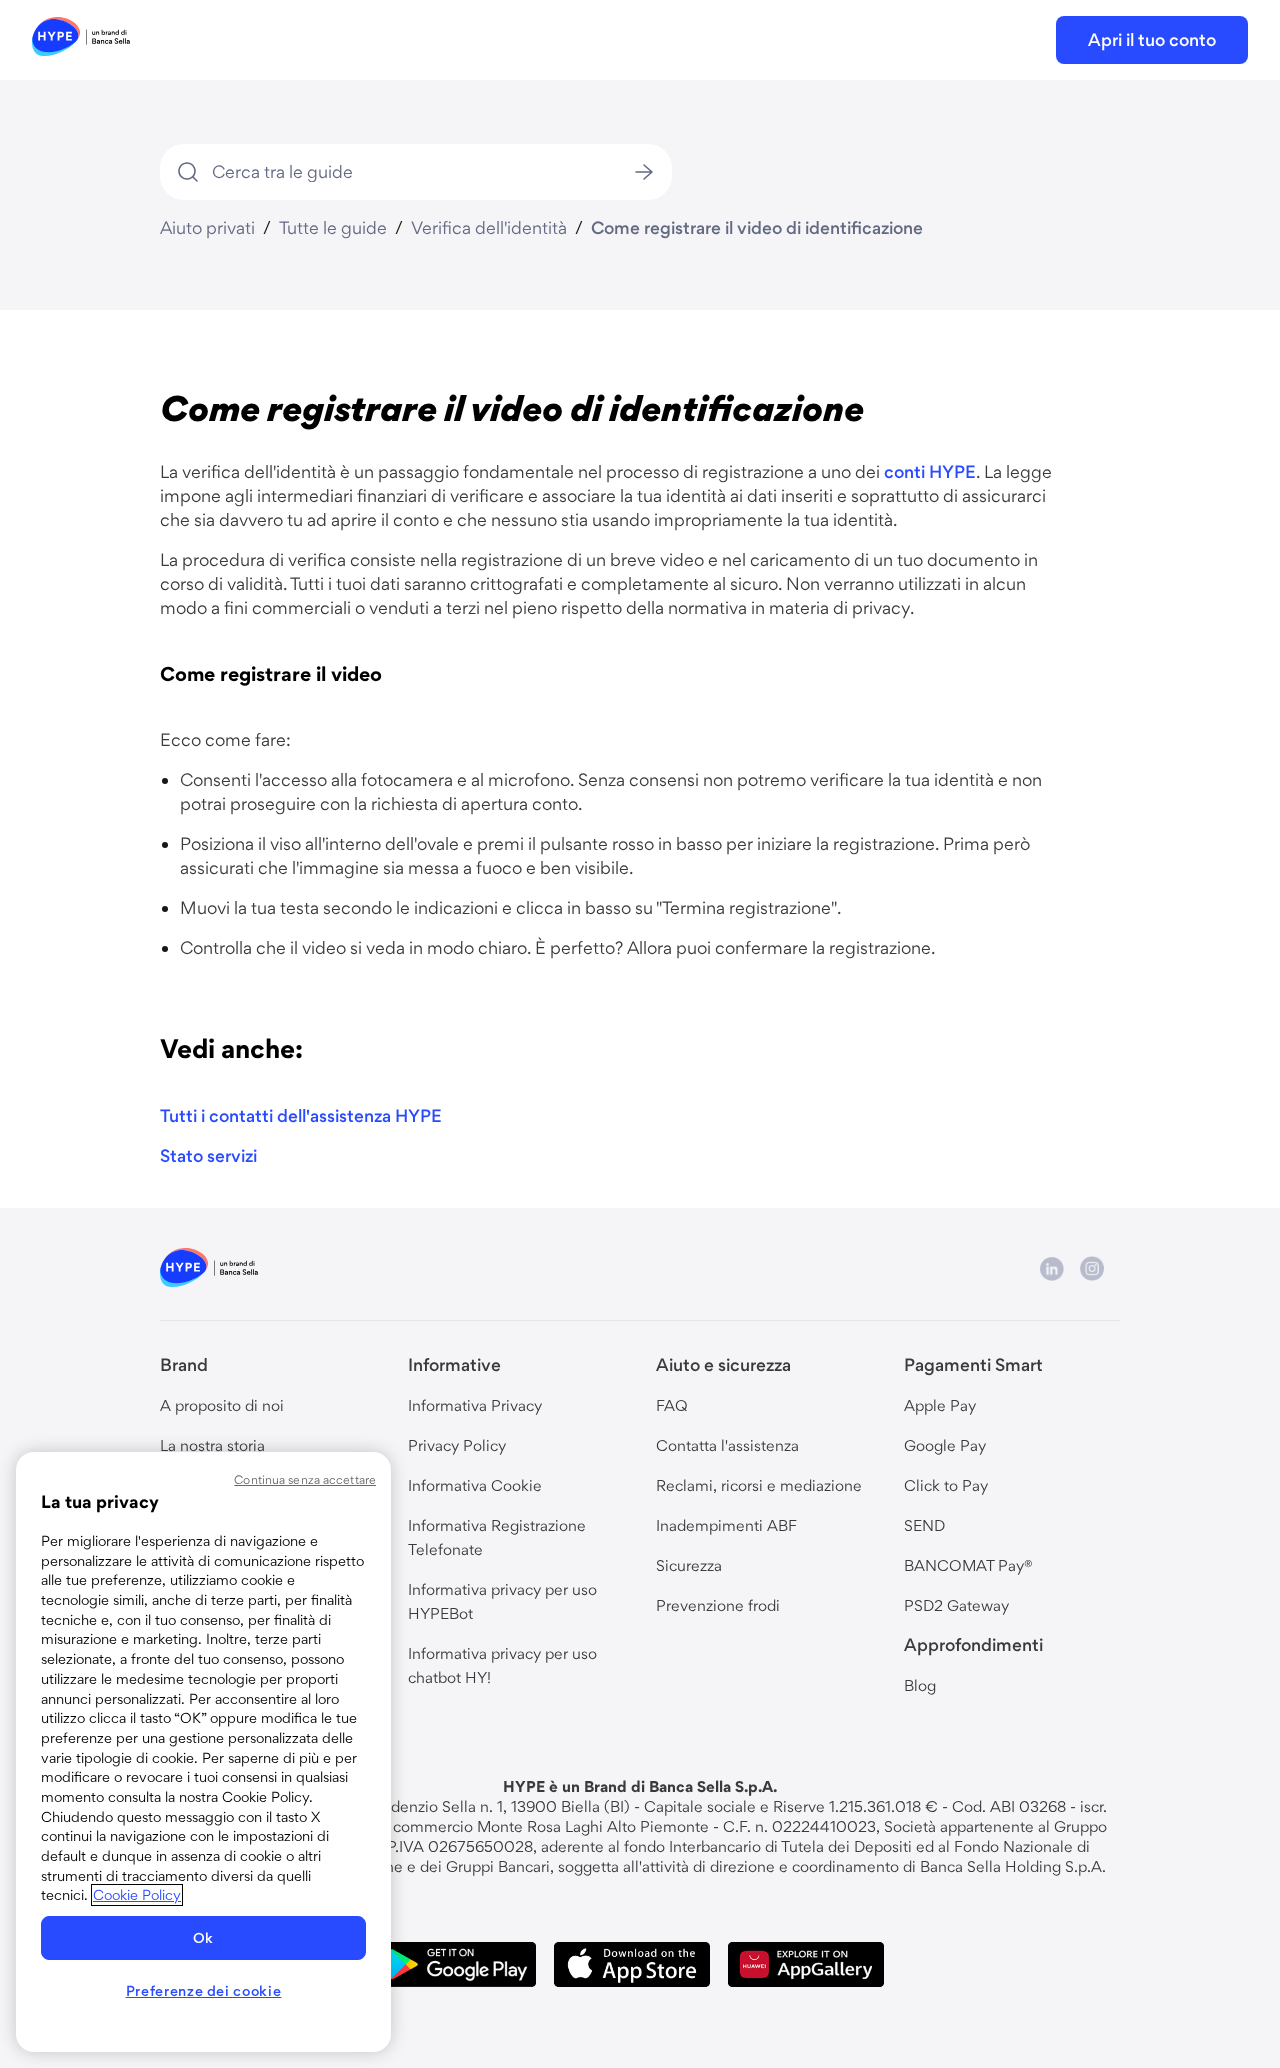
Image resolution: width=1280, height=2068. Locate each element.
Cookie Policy (137, 1895)
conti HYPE (930, 471)
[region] (203, 1752)
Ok (203, 1938)
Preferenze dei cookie (204, 1991)
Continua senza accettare (305, 1479)
